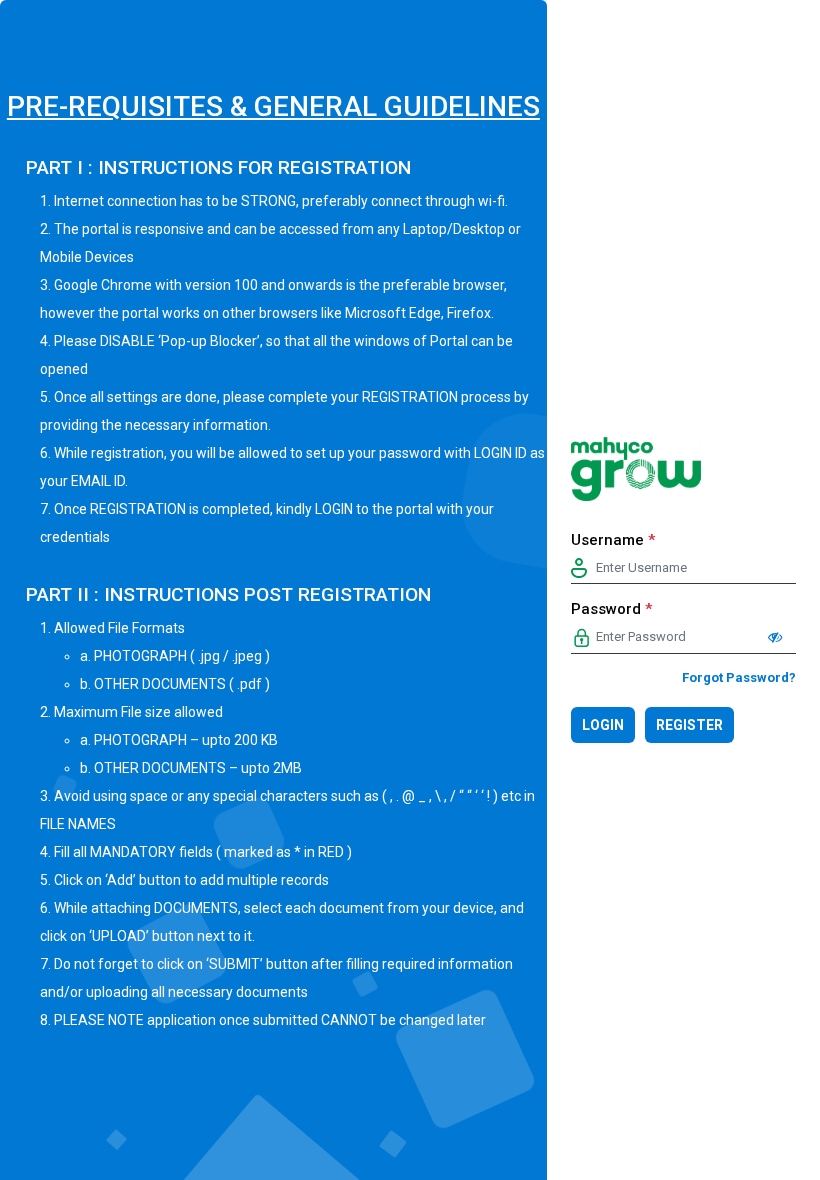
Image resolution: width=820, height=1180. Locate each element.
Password (611, 609)
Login (603, 725)
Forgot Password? (739, 677)
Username (613, 540)
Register (689, 725)
